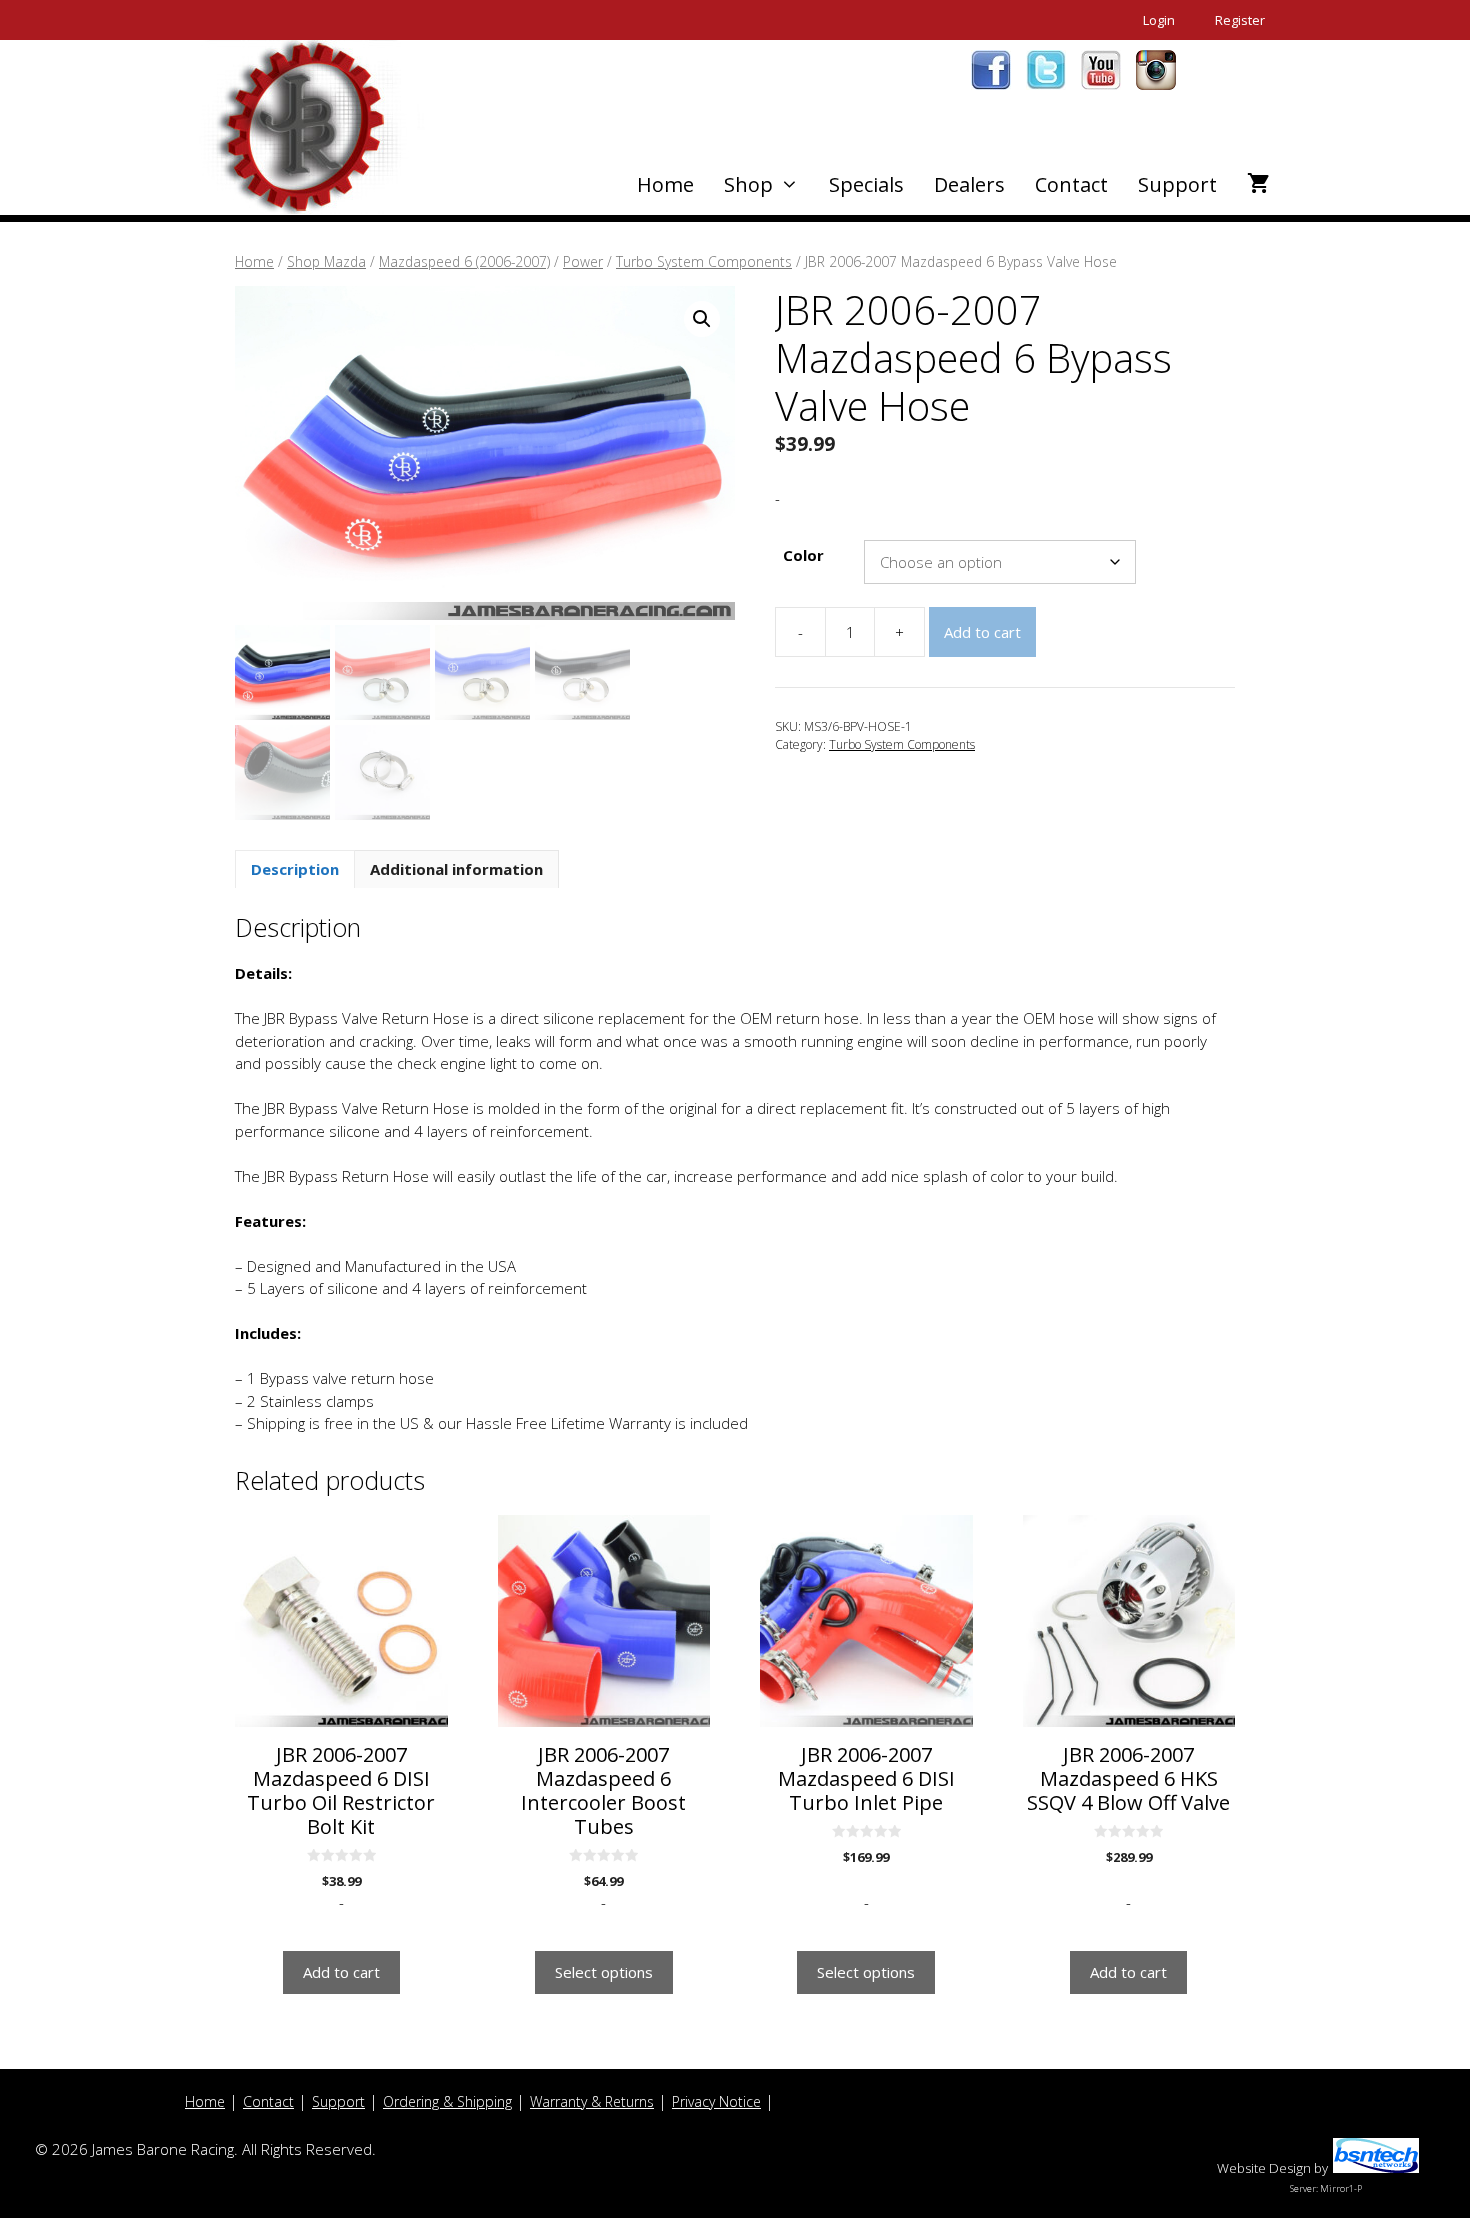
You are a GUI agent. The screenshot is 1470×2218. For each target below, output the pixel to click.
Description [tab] (295, 869)
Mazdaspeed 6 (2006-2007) (464, 261)
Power (583, 261)
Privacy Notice (716, 2101)
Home (665, 184)
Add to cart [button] (341, 1972)
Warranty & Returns (592, 2101)
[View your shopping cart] (1258, 185)
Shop (748, 184)
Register (1240, 20)
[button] (702, 319)
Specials (866, 184)
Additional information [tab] (456, 869)
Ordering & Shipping (447, 2101)
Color (803, 555)
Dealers (969, 184)
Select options (604, 1972)
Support (1177, 184)
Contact (1071, 184)
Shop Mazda (326, 261)
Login (1159, 20)
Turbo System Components (704, 261)
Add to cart (982, 632)
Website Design (1264, 2168)
